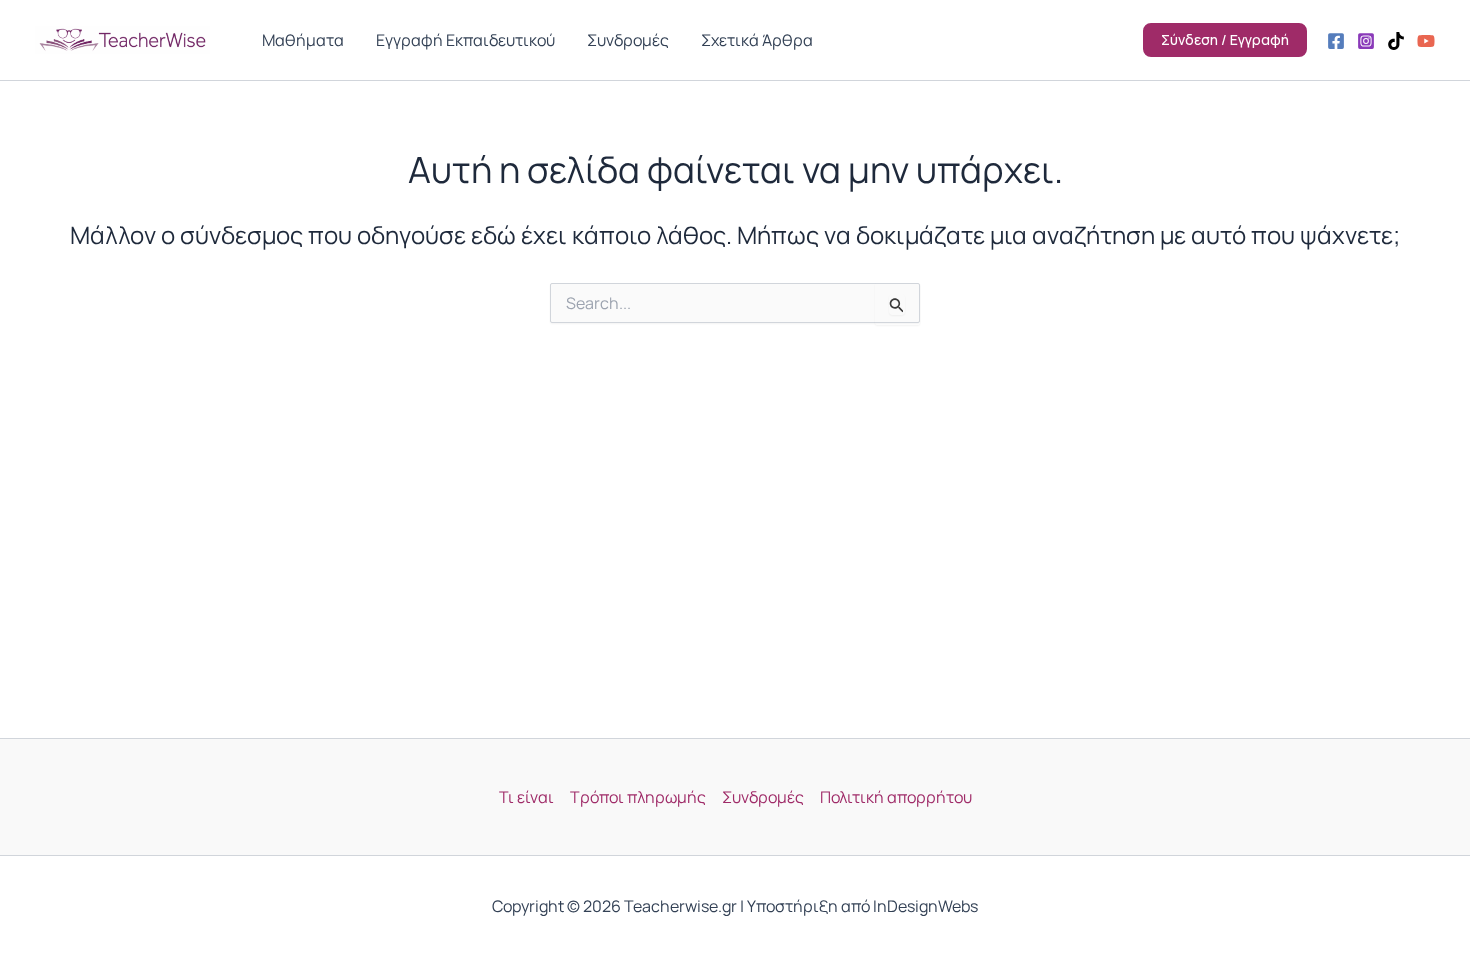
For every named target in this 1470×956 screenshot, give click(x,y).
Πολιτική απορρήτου (896, 797)
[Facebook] (1336, 41)
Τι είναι (526, 797)
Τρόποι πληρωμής (638, 797)
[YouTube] (1426, 41)
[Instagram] (1366, 41)
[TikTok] (1396, 41)
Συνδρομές (763, 797)
